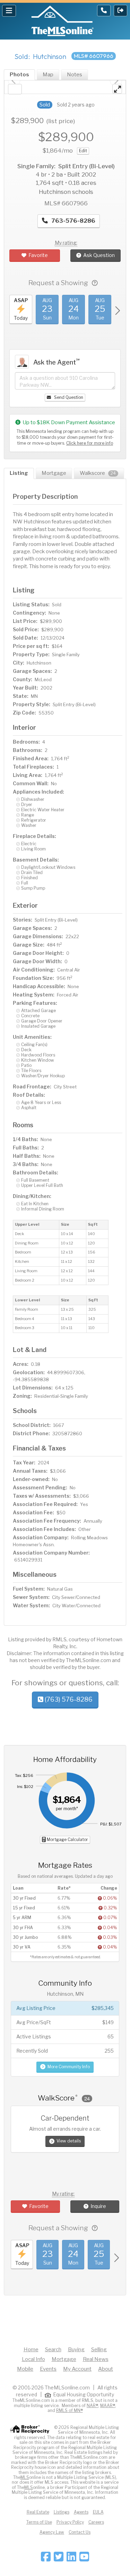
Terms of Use (39, 2522)
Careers (96, 2522)
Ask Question (99, 255)
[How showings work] (95, 283)
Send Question (68, 397)
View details (69, 2141)
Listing (19, 473)
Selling (99, 2350)
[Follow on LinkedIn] (71, 2559)
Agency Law (52, 2532)
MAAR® (108, 2406)
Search (53, 2350)
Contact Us (80, 2532)
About (106, 2369)
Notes (75, 75)
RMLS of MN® (70, 2410)
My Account (77, 2369)
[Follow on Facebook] (46, 2559)
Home (31, 2350)
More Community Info (69, 2067)
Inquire (98, 2206)
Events (48, 2369)
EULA (98, 2512)
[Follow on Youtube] (84, 2559)
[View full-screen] (117, 89)
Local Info (33, 2359)
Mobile (25, 2369)
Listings (62, 2512)
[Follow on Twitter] (59, 2559)
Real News (96, 2359)
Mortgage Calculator (67, 1839)
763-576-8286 (73, 221)
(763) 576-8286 (68, 1699)
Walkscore (98, 473)
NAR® (92, 2406)
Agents (81, 2512)
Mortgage (54, 473)
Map (48, 75)
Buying (76, 2350)
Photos (19, 75)
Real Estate (38, 2512)
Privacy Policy (70, 2522)
